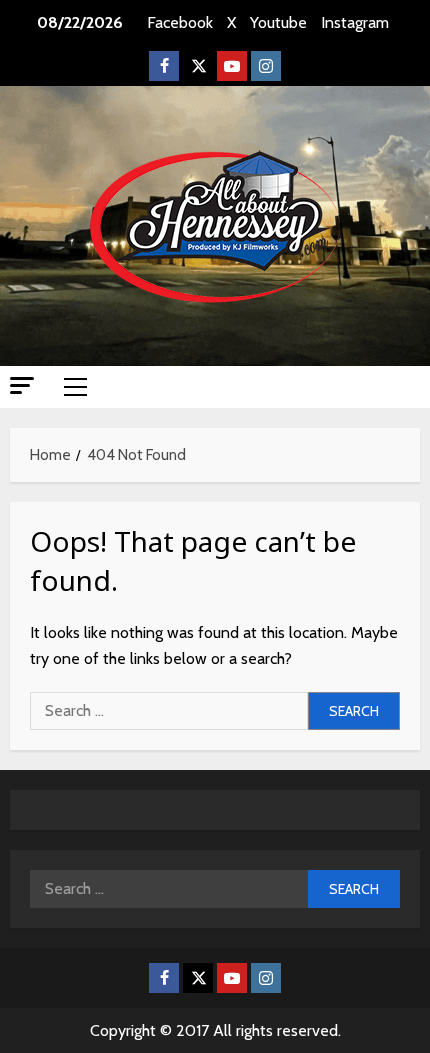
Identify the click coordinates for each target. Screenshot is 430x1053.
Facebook (180, 22)
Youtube (278, 22)
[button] (22, 385)
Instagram (355, 22)
